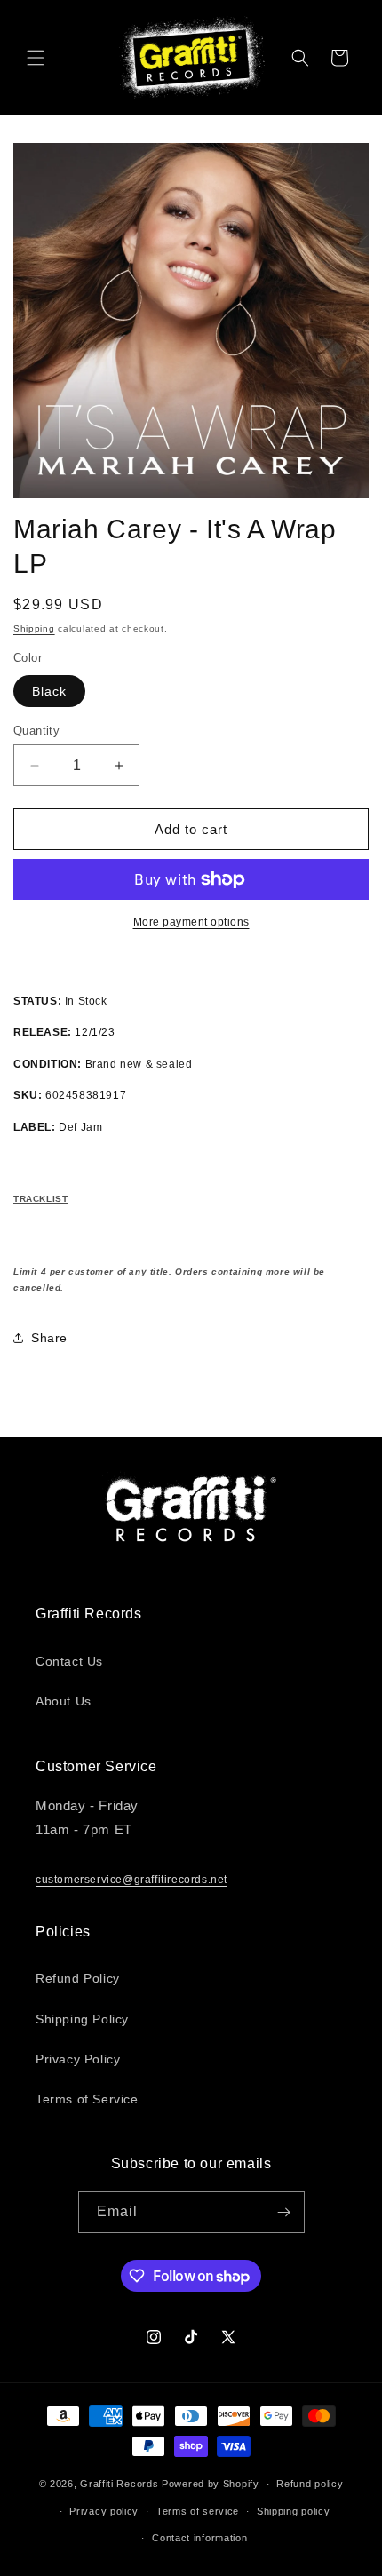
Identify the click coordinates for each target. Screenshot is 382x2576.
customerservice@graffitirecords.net (131, 1880)
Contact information (199, 2538)
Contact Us (69, 1661)
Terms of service (198, 2511)
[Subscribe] (284, 2212)
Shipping (34, 628)
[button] (36, 58)
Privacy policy (104, 2511)
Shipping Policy (82, 2019)
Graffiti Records (119, 2484)
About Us (64, 1701)
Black (49, 691)
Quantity (36, 731)
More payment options (191, 922)
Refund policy (310, 2484)
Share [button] (49, 1338)
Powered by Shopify (211, 2484)
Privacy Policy (78, 2059)
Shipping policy (294, 2511)
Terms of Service (87, 2099)
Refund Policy (78, 1978)
